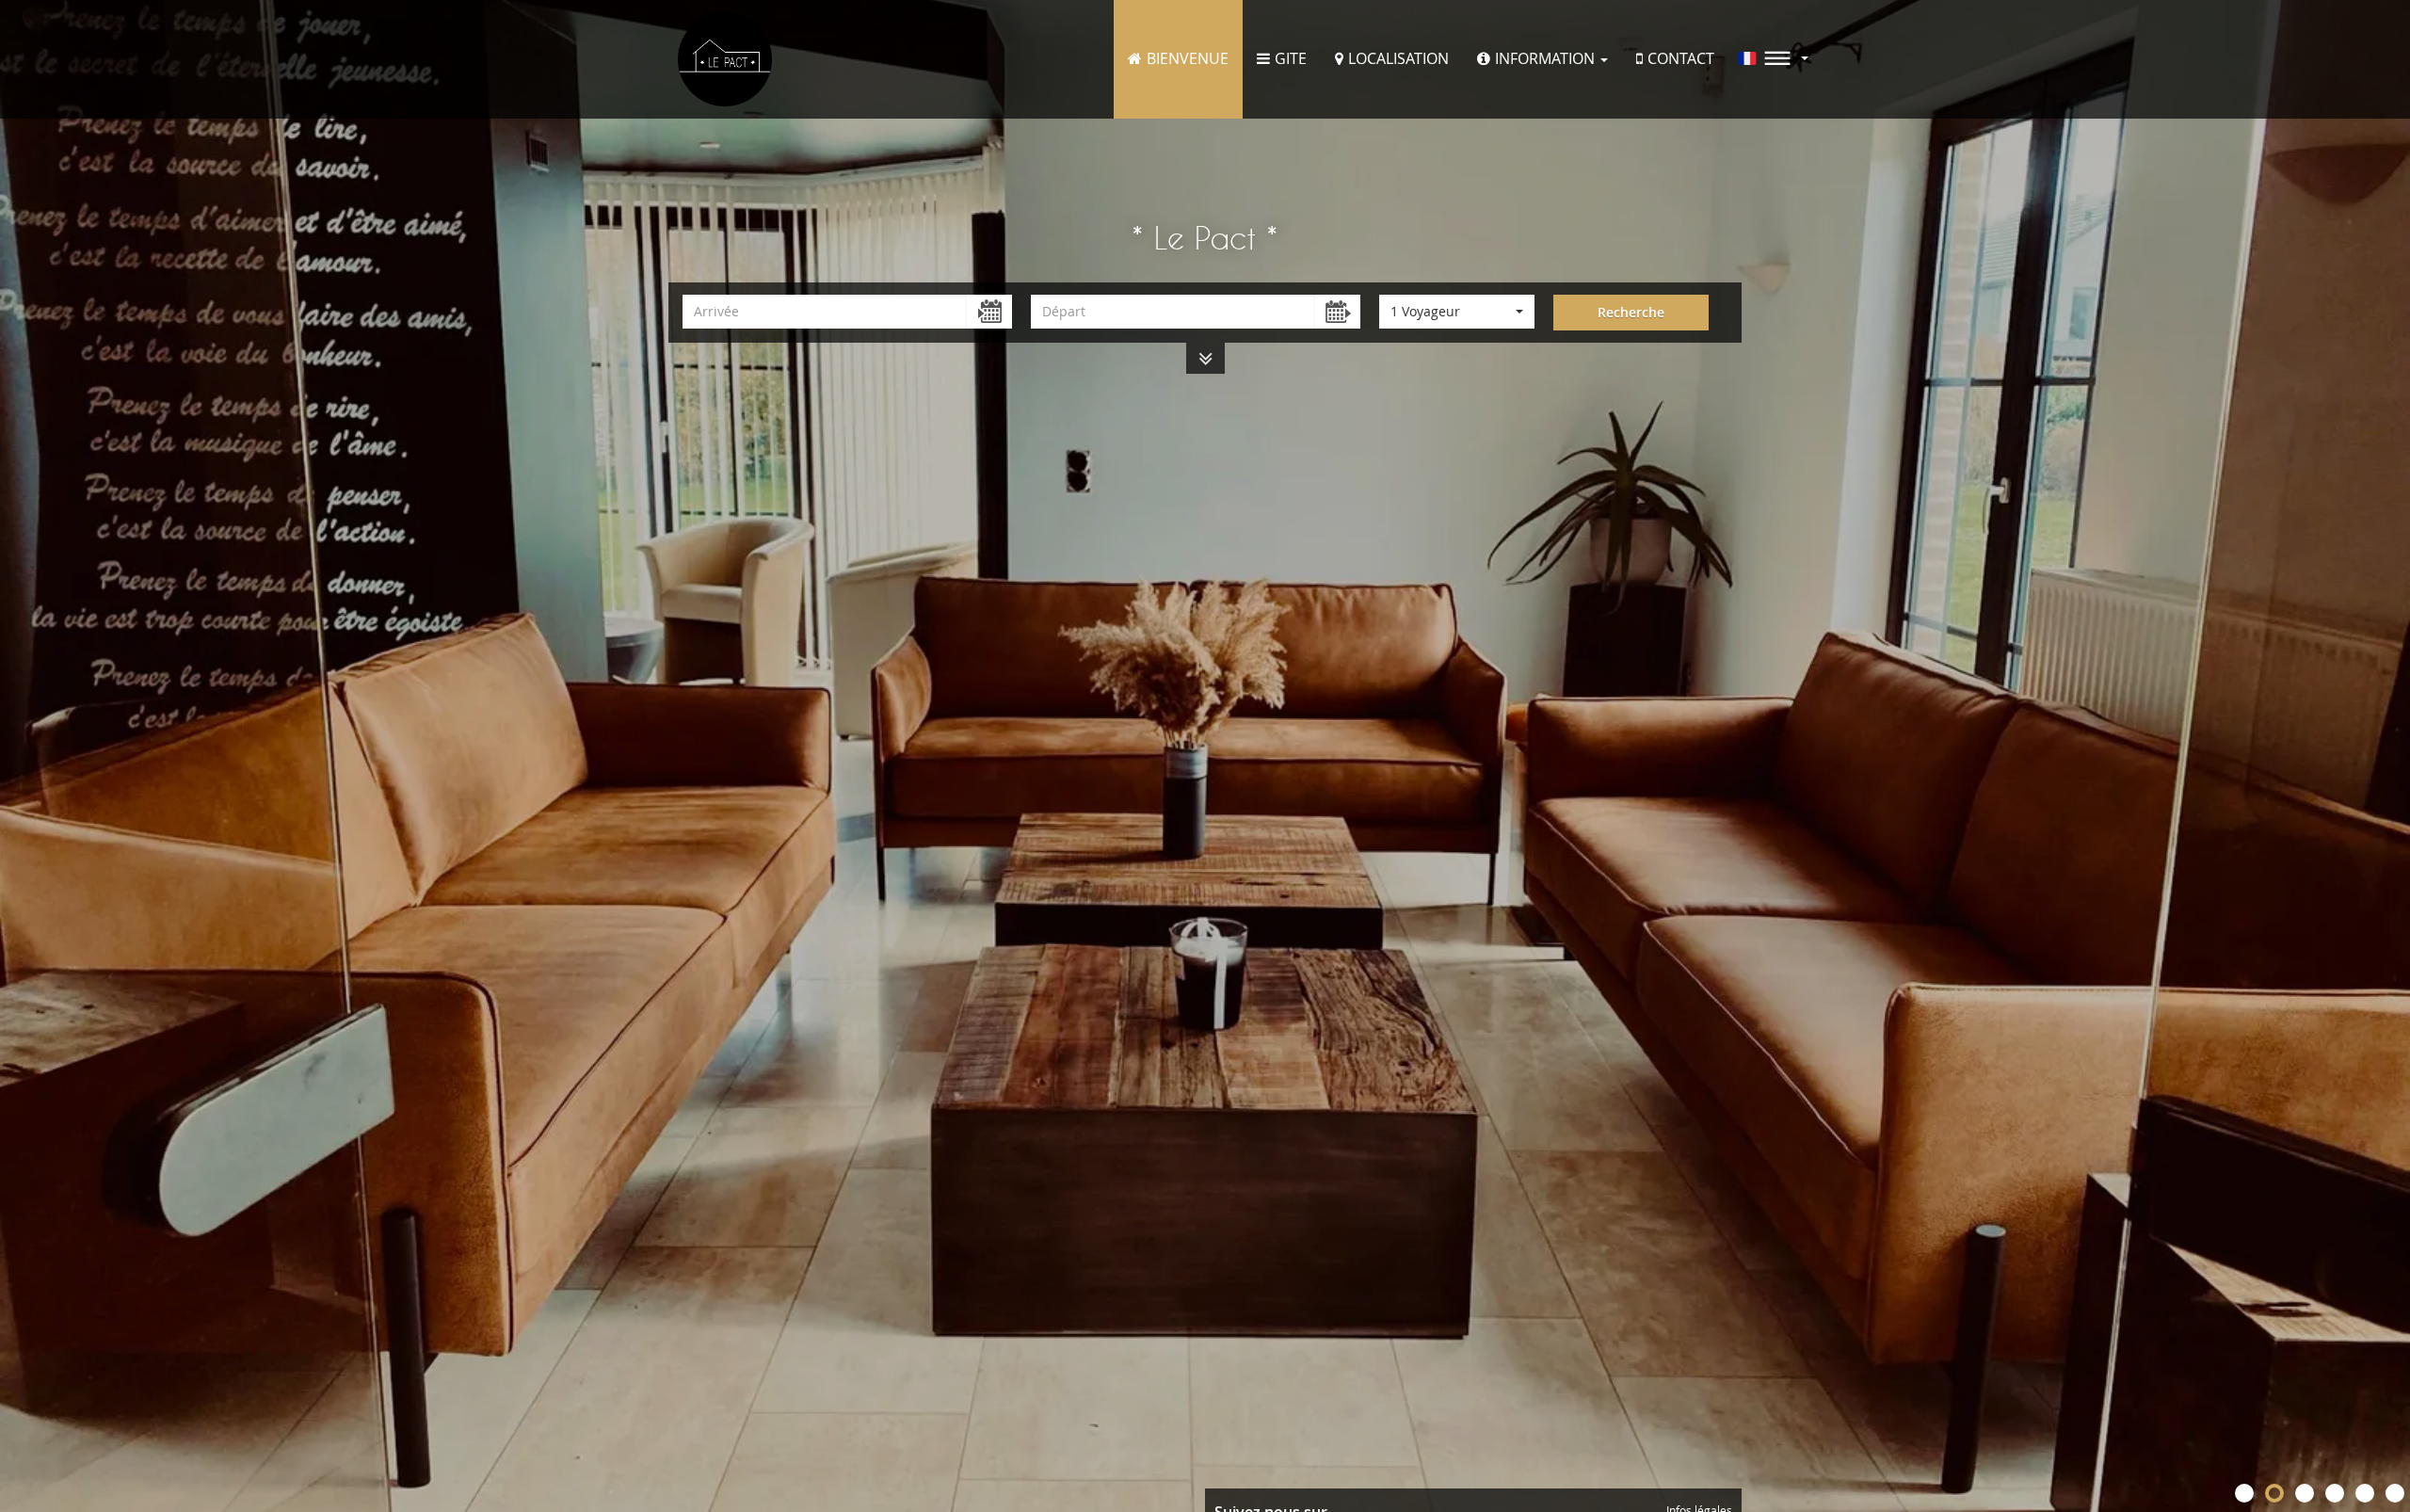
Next (2386, 756)
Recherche (1631, 312)
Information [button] (1547, 58)
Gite (1291, 58)
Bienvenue (1188, 58)
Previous (24, 756)
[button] (1773, 58)
